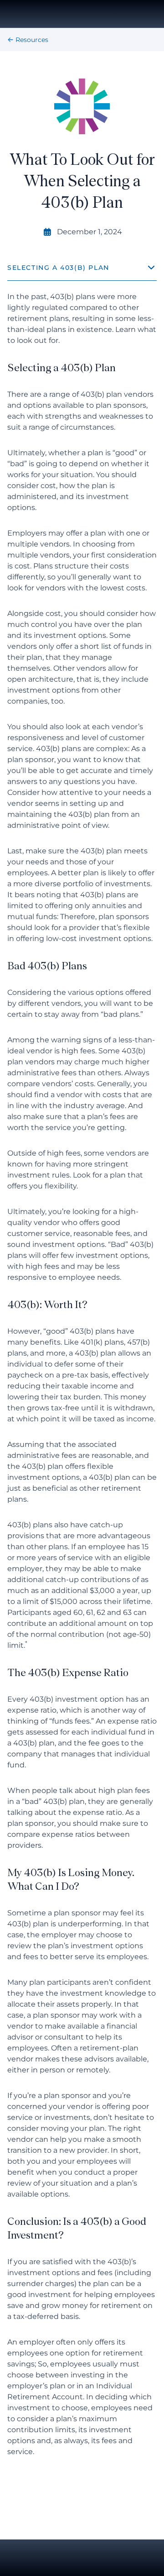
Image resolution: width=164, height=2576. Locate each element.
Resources (32, 40)
